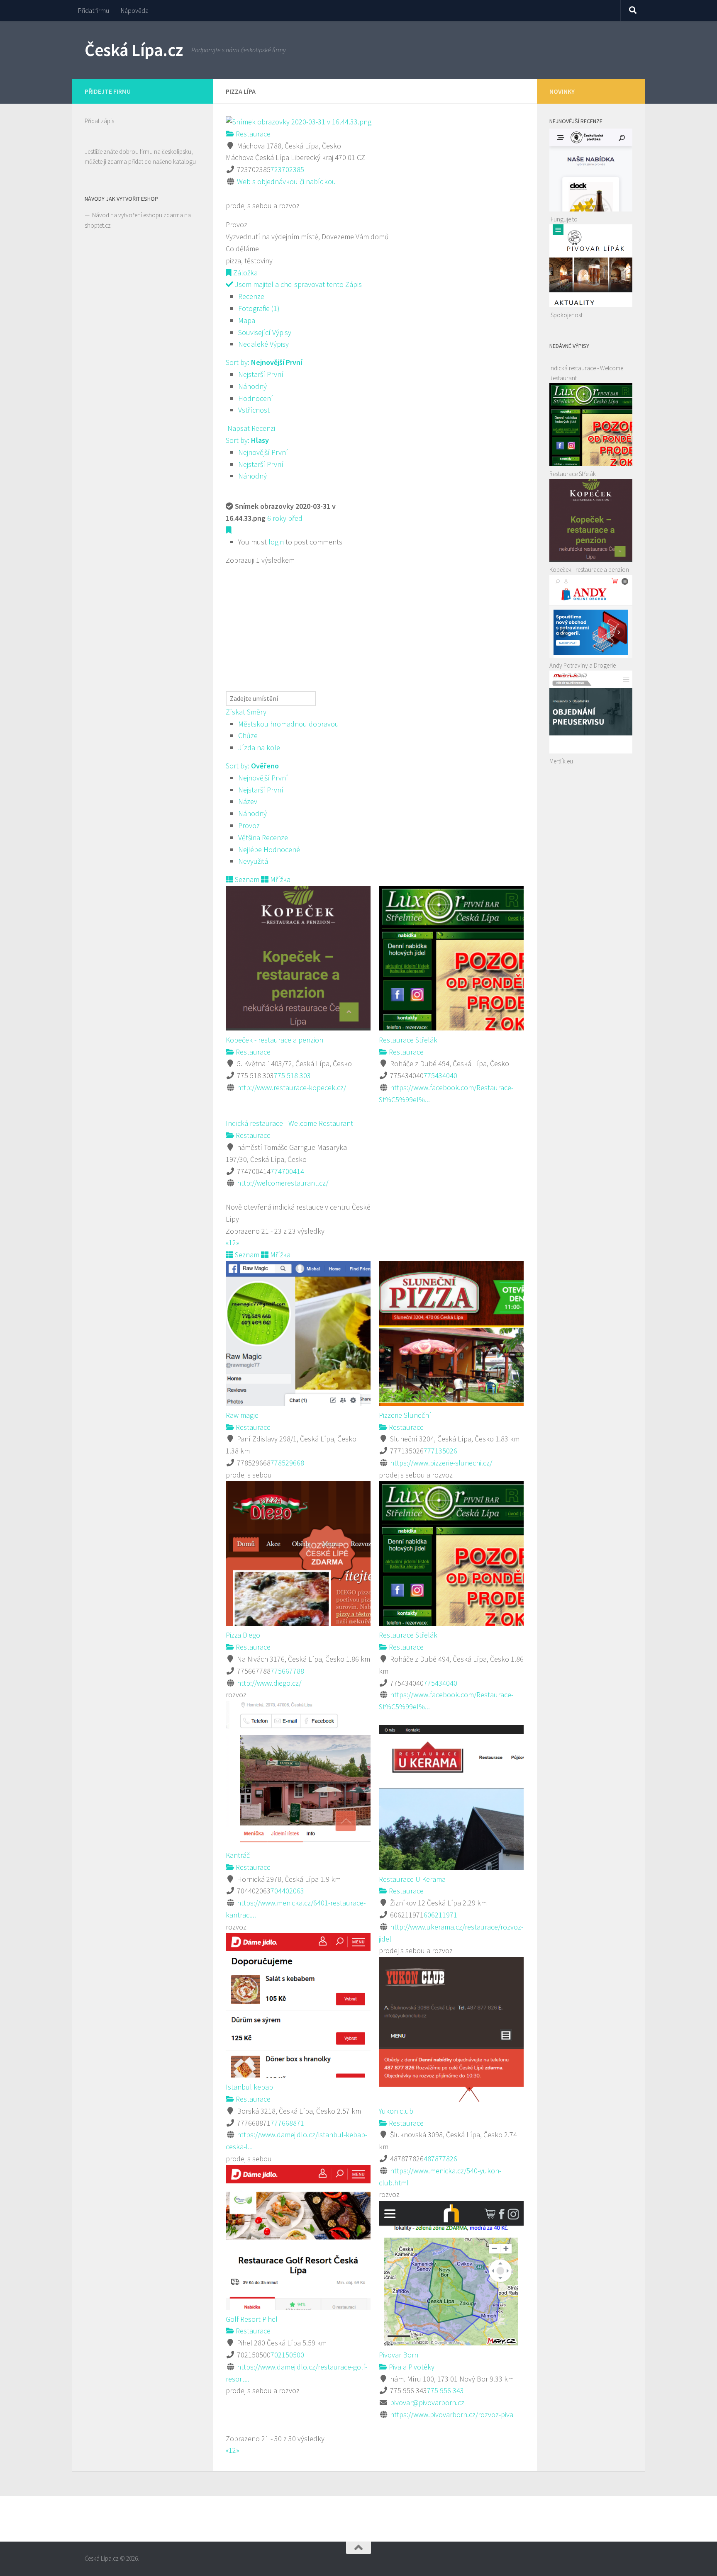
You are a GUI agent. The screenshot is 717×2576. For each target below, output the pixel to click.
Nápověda (135, 10)
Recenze (251, 296)
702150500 (287, 2355)
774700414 (287, 1171)
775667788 (287, 1671)
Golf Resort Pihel (252, 2319)
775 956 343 (445, 2390)
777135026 (440, 1451)
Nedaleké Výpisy (263, 344)
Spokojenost (567, 315)
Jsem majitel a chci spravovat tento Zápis (298, 284)
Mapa (247, 320)
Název (248, 801)
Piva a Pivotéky (411, 2367)
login (276, 542)
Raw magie (242, 1415)
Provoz (249, 825)
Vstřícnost (254, 410)
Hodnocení (256, 398)
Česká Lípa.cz (134, 50)
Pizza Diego (243, 1635)
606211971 (440, 1915)
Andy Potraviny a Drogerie (583, 665)
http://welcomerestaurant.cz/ (283, 1183)
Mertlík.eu (561, 761)
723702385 (287, 169)
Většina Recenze (263, 837)
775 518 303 (292, 1075)
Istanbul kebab (249, 2087)
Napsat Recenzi (250, 428)
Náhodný (252, 386)
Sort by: (264, 362)
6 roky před (285, 518)
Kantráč (238, 1855)
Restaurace (252, 134)
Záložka (245, 273)
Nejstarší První (261, 374)
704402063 (287, 1891)
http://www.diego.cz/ (269, 1683)
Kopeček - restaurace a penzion (274, 1040)
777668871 (287, 2123)
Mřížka (279, 879)
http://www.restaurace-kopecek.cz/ (291, 1088)
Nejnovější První (263, 452)
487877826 (440, 2159)
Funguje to (564, 219)
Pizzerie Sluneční (405, 1415)
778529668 (287, 1463)
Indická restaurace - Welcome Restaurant (289, 1123)
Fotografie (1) (259, 308)
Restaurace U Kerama (412, 1879)
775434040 (440, 1075)
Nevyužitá (253, 861)
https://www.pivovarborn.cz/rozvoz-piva (452, 2414)
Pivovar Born (399, 2355)
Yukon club (396, 2111)
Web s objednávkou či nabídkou (287, 181)
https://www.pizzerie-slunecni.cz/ (441, 1463)
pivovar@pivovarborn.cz (427, 2402)
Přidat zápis (99, 121)
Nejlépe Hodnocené (269, 849)
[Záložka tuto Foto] (229, 530)
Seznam (246, 879)
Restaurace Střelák (408, 1040)
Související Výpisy (265, 332)
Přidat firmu (94, 10)
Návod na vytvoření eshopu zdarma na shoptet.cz (138, 220)
